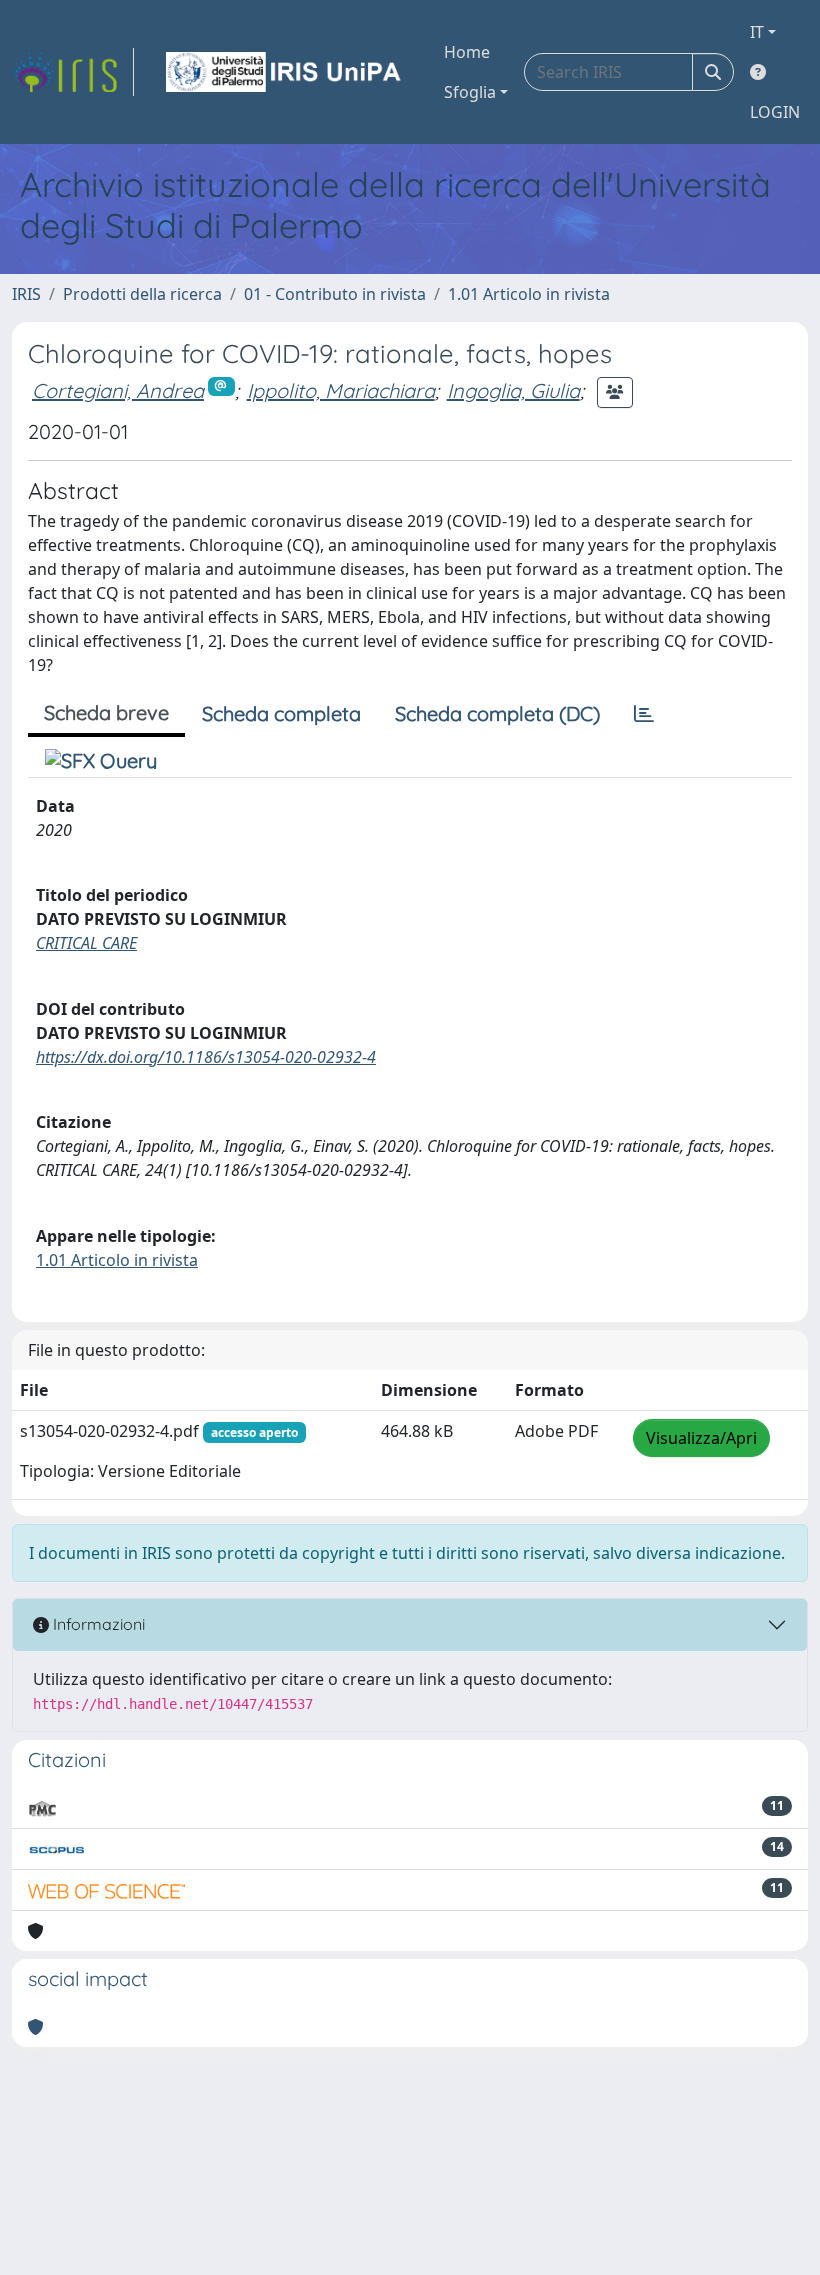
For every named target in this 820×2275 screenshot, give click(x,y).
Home (467, 52)
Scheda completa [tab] (281, 713)
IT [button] (757, 32)
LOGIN (775, 112)
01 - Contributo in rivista (335, 294)
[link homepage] (73, 72)
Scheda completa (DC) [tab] (497, 713)
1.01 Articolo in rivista (529, 294)
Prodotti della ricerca (142, 294)
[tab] (644, 714)
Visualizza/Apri (701, 1438)
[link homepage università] (285, 72)
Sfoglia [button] (470, 92)
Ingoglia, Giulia (513, 390)
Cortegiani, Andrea (118, 390)
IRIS (26, 294)
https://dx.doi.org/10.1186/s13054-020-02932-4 (206, 1057)
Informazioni (97, 1624)
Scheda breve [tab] (106, 712)
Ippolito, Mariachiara (341, 390)
